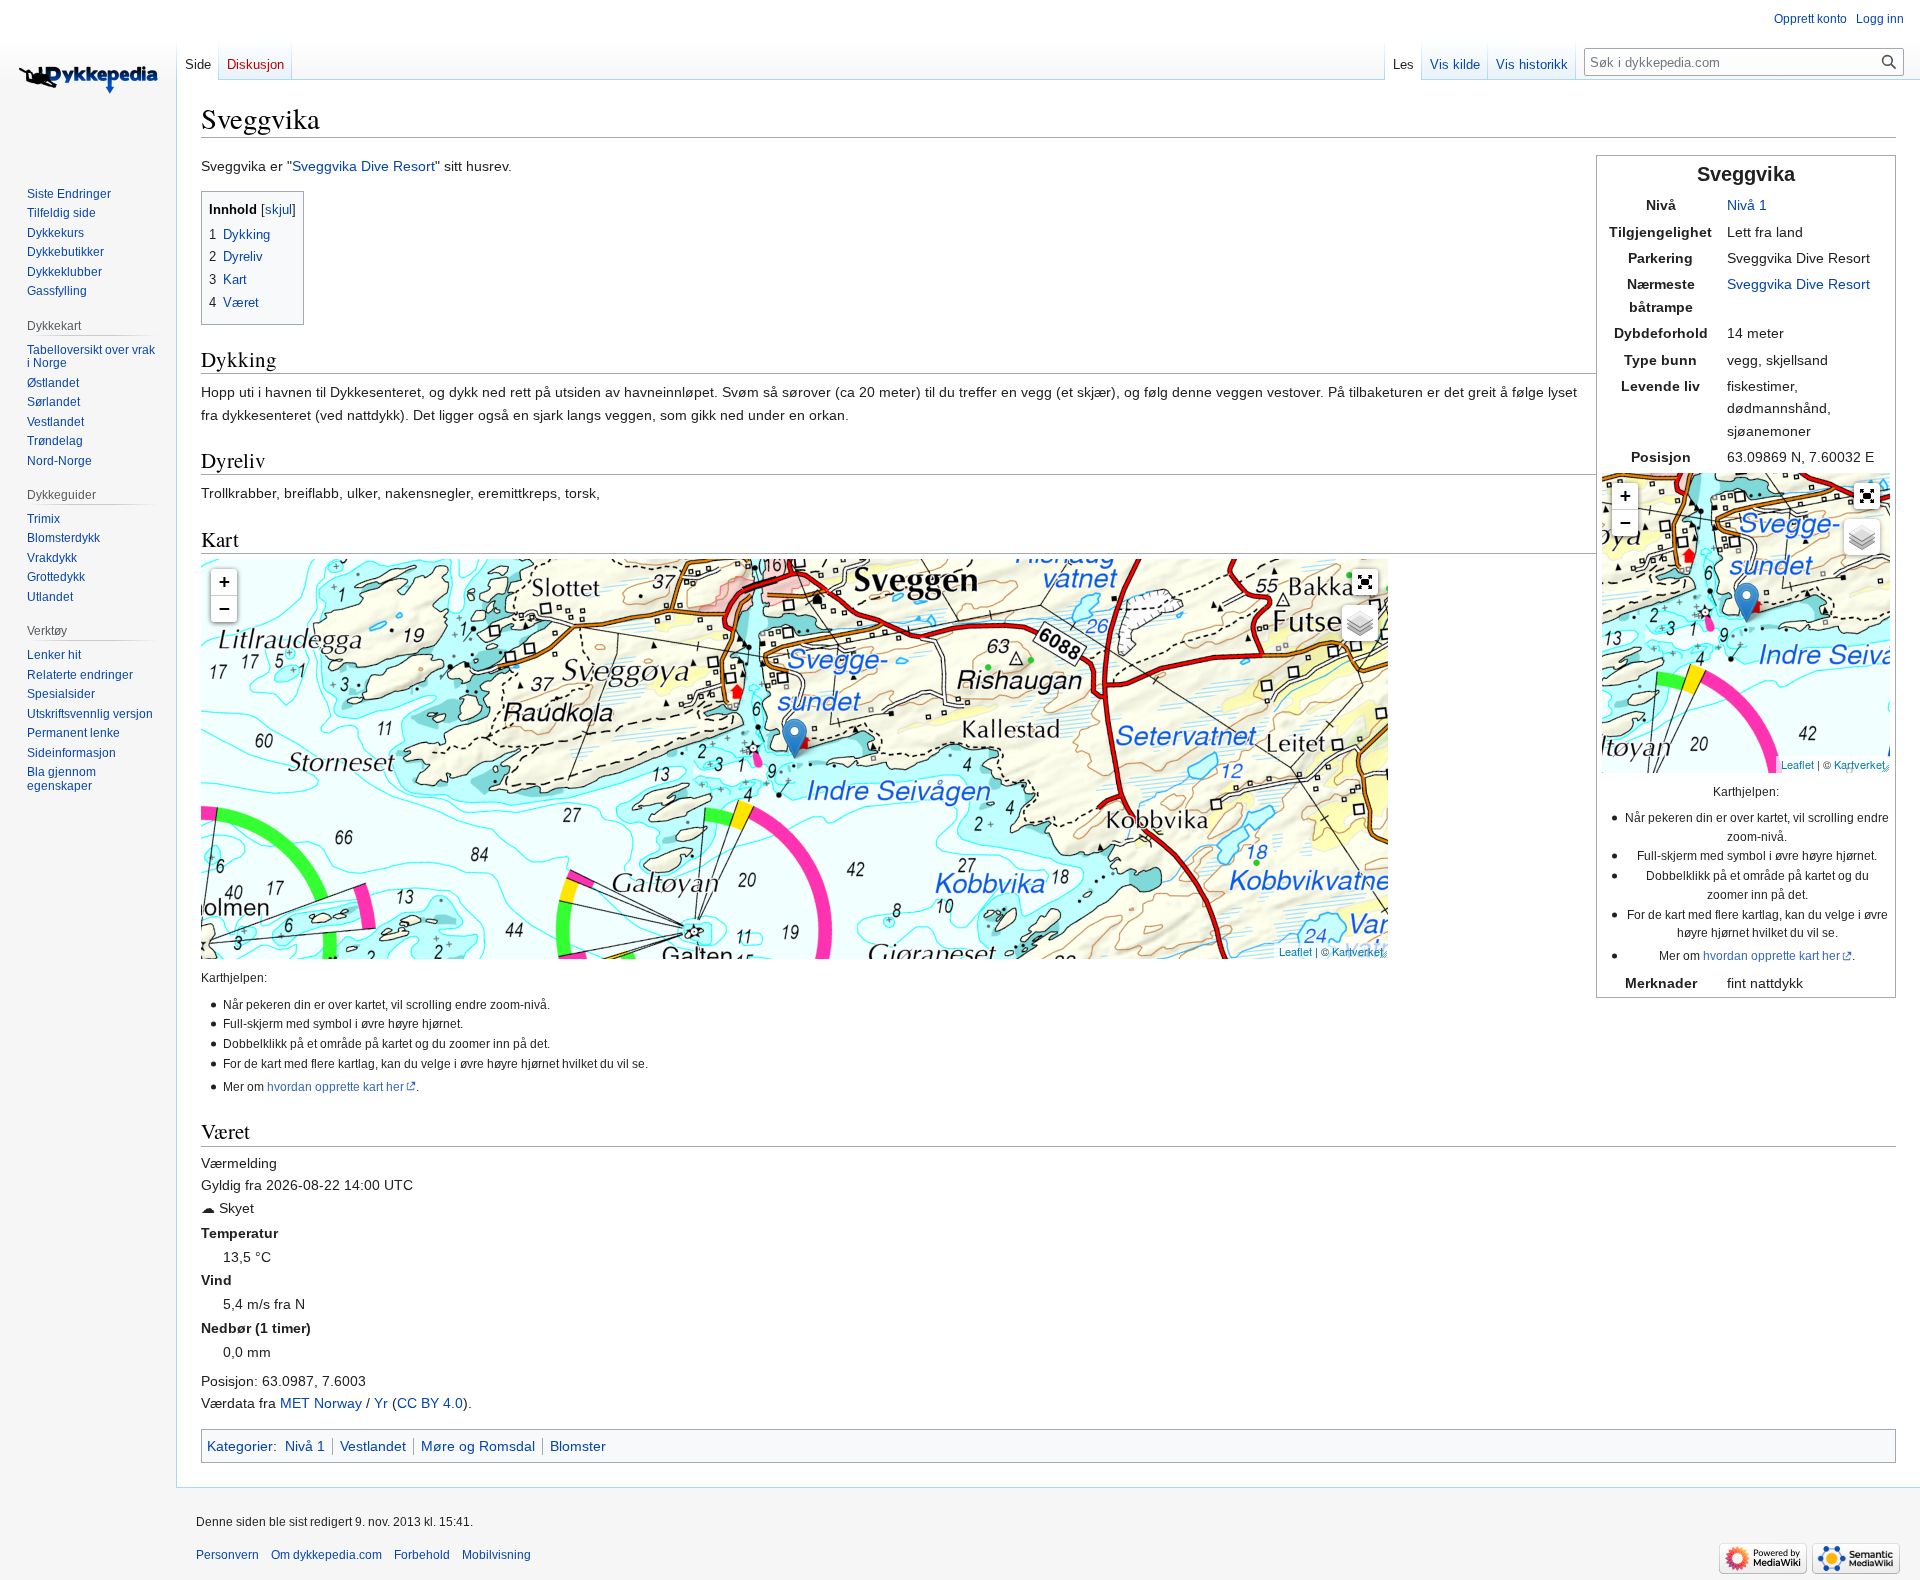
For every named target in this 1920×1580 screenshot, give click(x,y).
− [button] (1625, 522)
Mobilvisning (496, 1555)
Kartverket (1859, 764)
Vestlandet (373, 1446)
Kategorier (240, 1446)
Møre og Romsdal (478, 1446)
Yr (381, 1403)
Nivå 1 (1747, 205)
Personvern (227, 1555)
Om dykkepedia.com (326, 1555)
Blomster (578, 1446)
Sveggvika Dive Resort (1798, 284)
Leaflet (1797, 764)
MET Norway (321, 1403)
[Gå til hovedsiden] (88, 80)
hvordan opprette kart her (1771, 955)
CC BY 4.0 (430, 1403)
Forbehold (422, 1555)
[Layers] (1862, 537)
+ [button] (1625, 495)
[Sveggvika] (1746, 602)
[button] (1867, 496)
